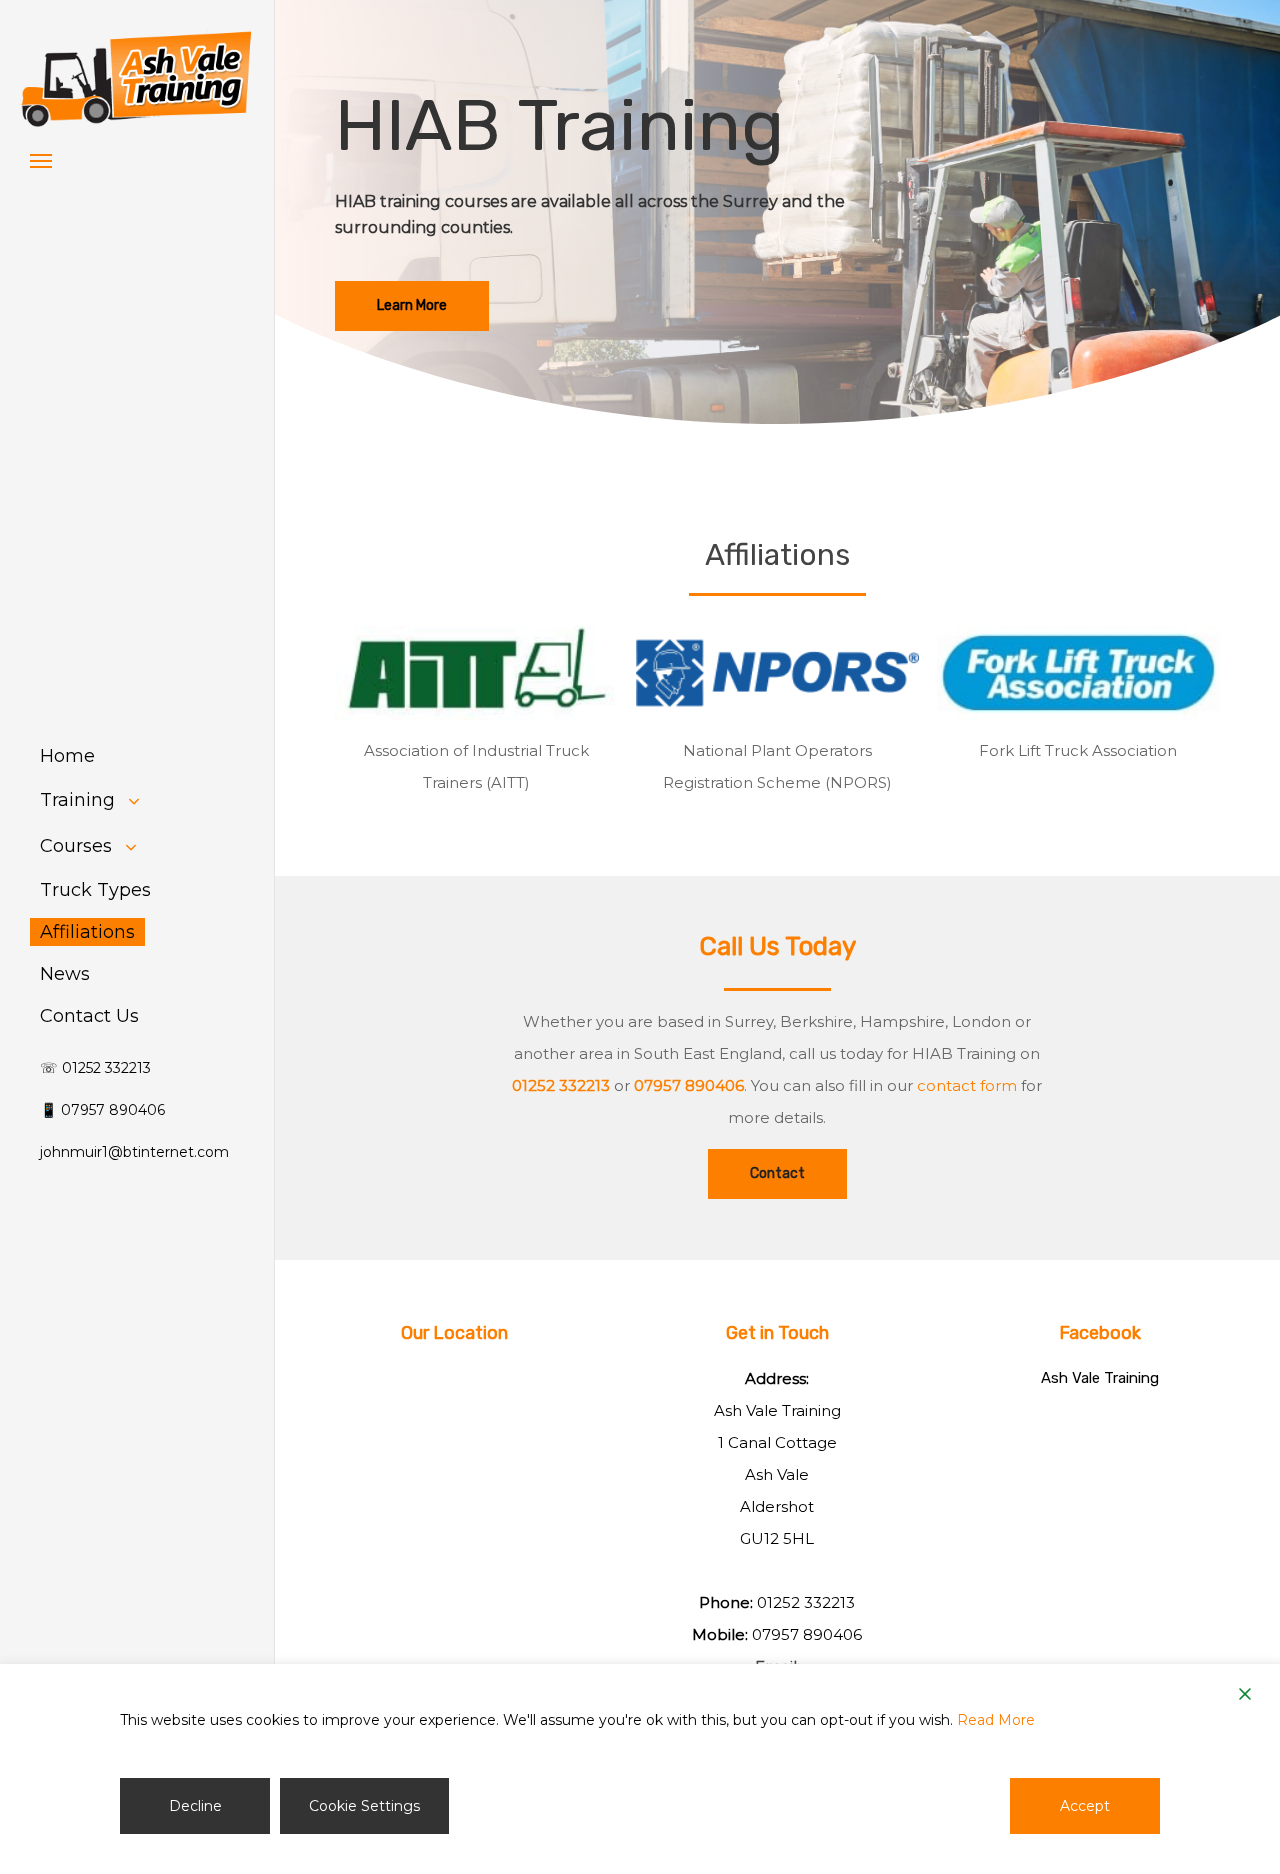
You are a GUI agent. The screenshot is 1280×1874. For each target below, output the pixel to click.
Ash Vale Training (1100, 1378)
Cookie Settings (364, 1806)
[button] (41, 160)
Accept (1085, 1806)
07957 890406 (807, 1634)
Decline (195, 1806)
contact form (967, 1085)
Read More (996, 1720)
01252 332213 (806, 1602)
